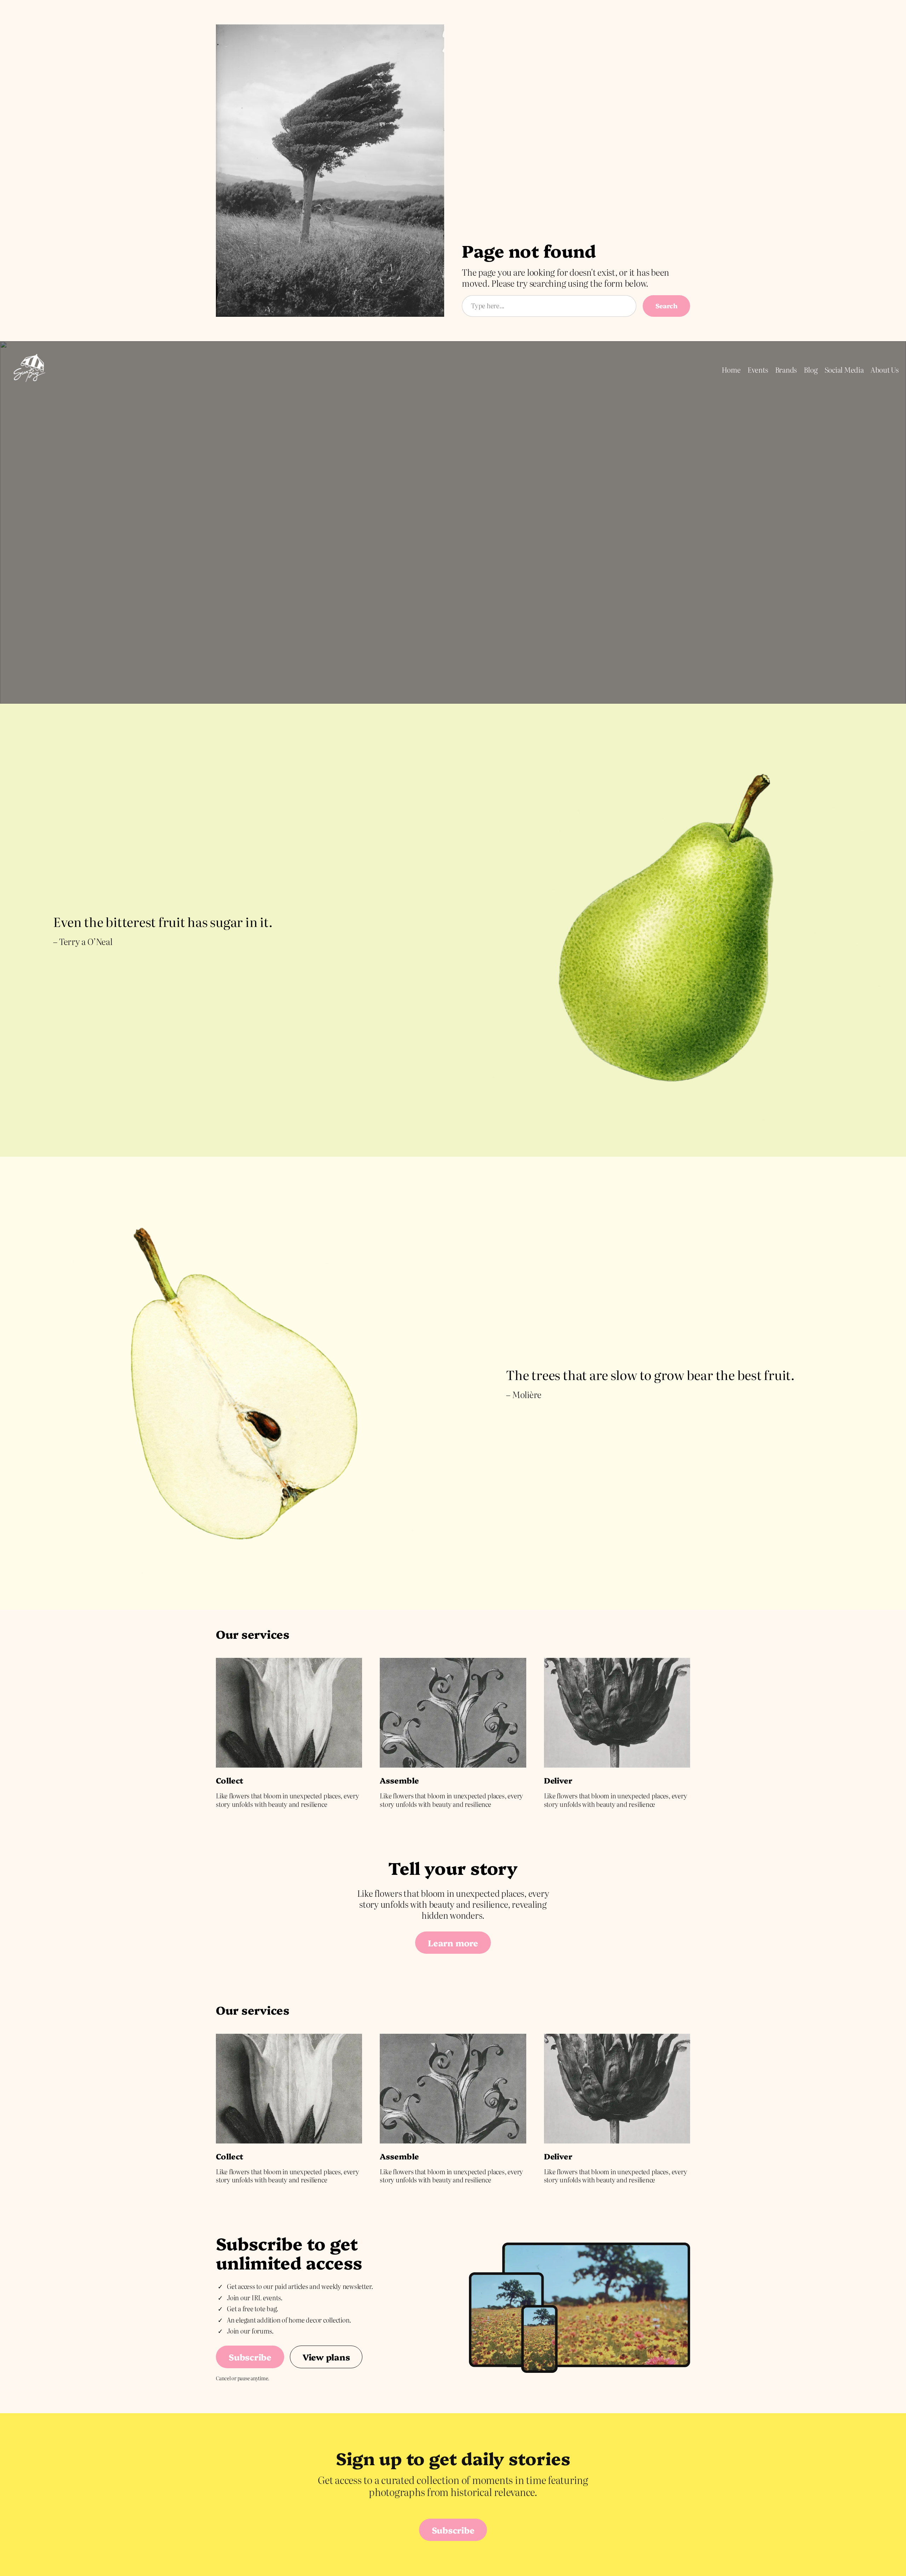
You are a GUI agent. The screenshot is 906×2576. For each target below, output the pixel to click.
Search (666, 306)
